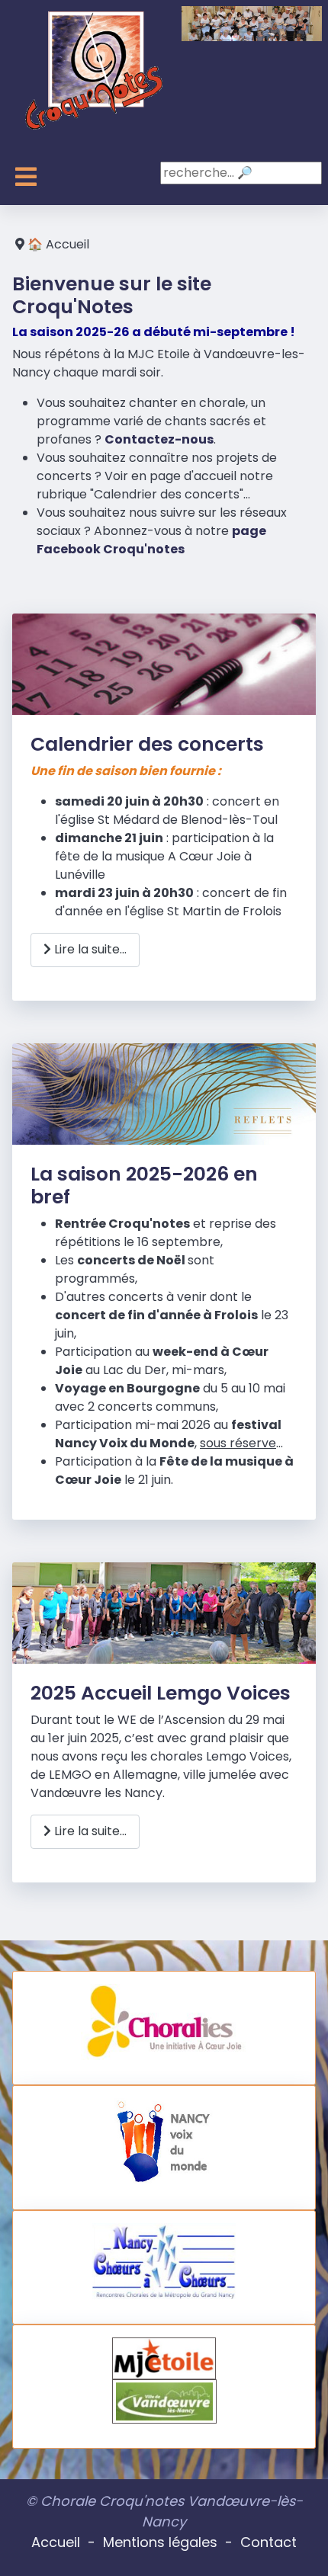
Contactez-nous (159, 439)
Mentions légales (160, 2542)
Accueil (56, 2542)
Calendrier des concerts (147, 744)
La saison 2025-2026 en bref (144, 1185)
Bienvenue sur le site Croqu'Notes (112, 295)
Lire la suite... (89, 949)
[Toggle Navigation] (26, 177)
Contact (269, 2542)
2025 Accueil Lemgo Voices (161, 1693)
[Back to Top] (301, 2548)
